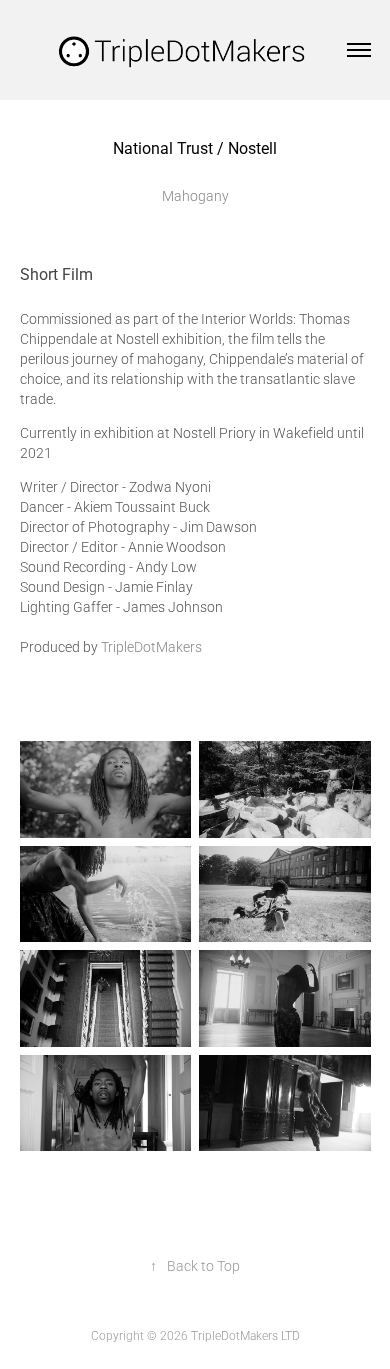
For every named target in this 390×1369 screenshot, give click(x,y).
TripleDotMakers (151, 646)
